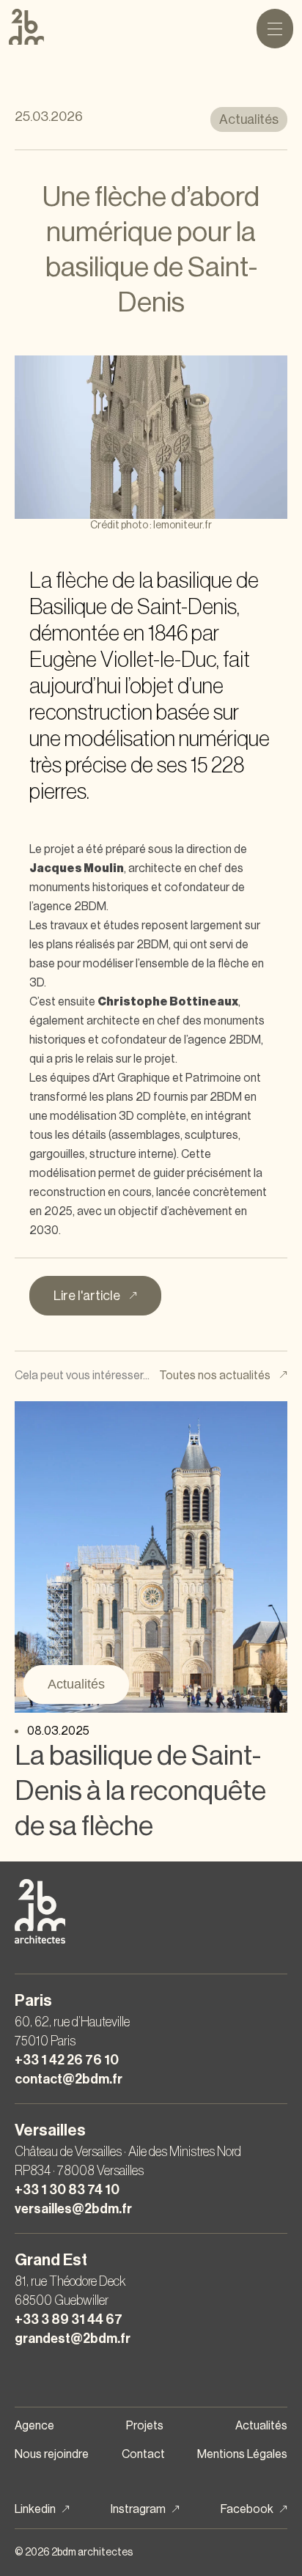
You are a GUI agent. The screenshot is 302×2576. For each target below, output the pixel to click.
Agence (34, 2426)
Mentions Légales (242, 2454)
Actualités (76, 1684)
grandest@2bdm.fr (73, 2339)
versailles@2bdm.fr (73, 2209)
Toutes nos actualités (216, 1376)
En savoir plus (141, 1557)
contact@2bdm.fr (69, 2079)
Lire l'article (88, 1296)
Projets (145, 2426)
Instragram (138, 2509)
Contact (143, 2454)
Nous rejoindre (52, 2454)
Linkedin (35, 2509)
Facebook (247, 2509)
